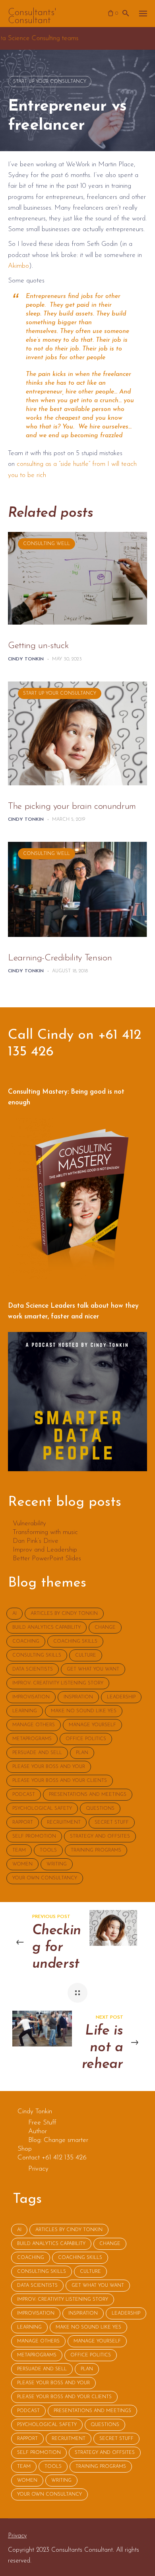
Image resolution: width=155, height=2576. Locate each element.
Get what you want (93, 1669)
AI (15, 1614)
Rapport (23, 1822)
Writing (57, 1864)
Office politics (86, 1739)
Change (105, 1628)
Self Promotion (34, 1836)
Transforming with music (45, 1532)
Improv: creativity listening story (58, 1683)
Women (22, 1864)
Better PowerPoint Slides (47, 1559)
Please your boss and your (49, 1767)
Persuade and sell (37, 1753)
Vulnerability (29, 1524)
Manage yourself (92, 1725)
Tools (48, 1850)
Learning (25, 1711)
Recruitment (64, 1822)
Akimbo (18, 266)
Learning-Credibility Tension (60, 958)
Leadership (121, 1697)
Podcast (24, 1795)
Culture (86, 1655)
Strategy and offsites (100, 1836)
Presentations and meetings (88, 1795)
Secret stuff (112, 1822)
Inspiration (78, 1697)
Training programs (96, 1850)
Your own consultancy (45, 1878)
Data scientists (33, 1669)
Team (19, 1850)
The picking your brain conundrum (72, 807)
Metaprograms (32, 1739)
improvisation (31, 1697)
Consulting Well (46, 544)
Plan (82, 1753)
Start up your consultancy (50, 82)
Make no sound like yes (84, 1711)
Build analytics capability (46, 1628)
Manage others (34, 1725)
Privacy (17, 2536)
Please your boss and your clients (60, 1781)
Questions (100, 1809)
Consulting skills (37, 1655)
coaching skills (75, 1641)
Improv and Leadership (45, 1550)
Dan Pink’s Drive (36, 1541)
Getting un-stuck (38, 646)
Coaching (26, 1641)
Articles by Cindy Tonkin (64, 1614)
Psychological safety (42, 1809)
